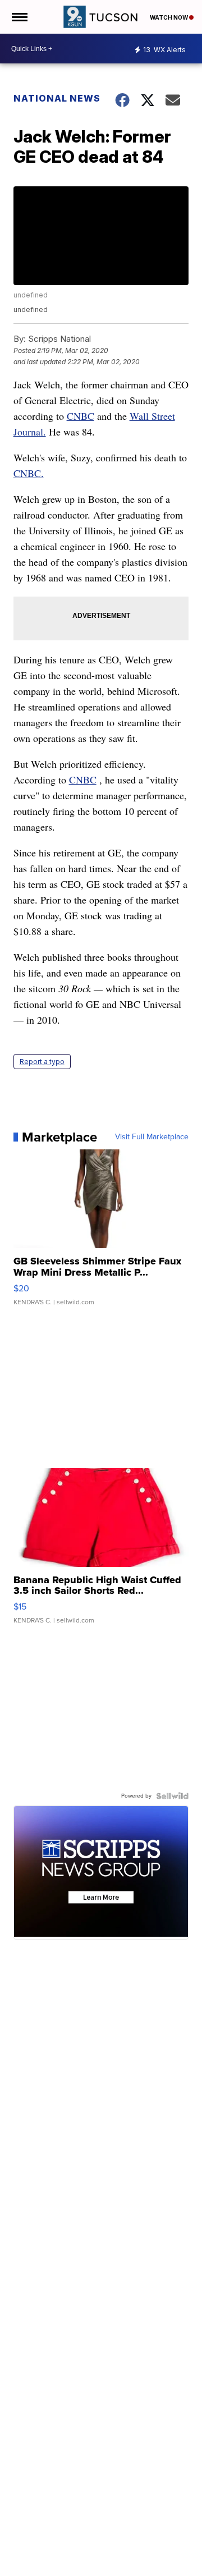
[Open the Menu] (19, 17)
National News (57, 98)
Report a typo (42, 1062)
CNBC (81, 416)
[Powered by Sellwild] (172, 1796)
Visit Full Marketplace (152, 1137)
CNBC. (29, 473)
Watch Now (169, 17)
